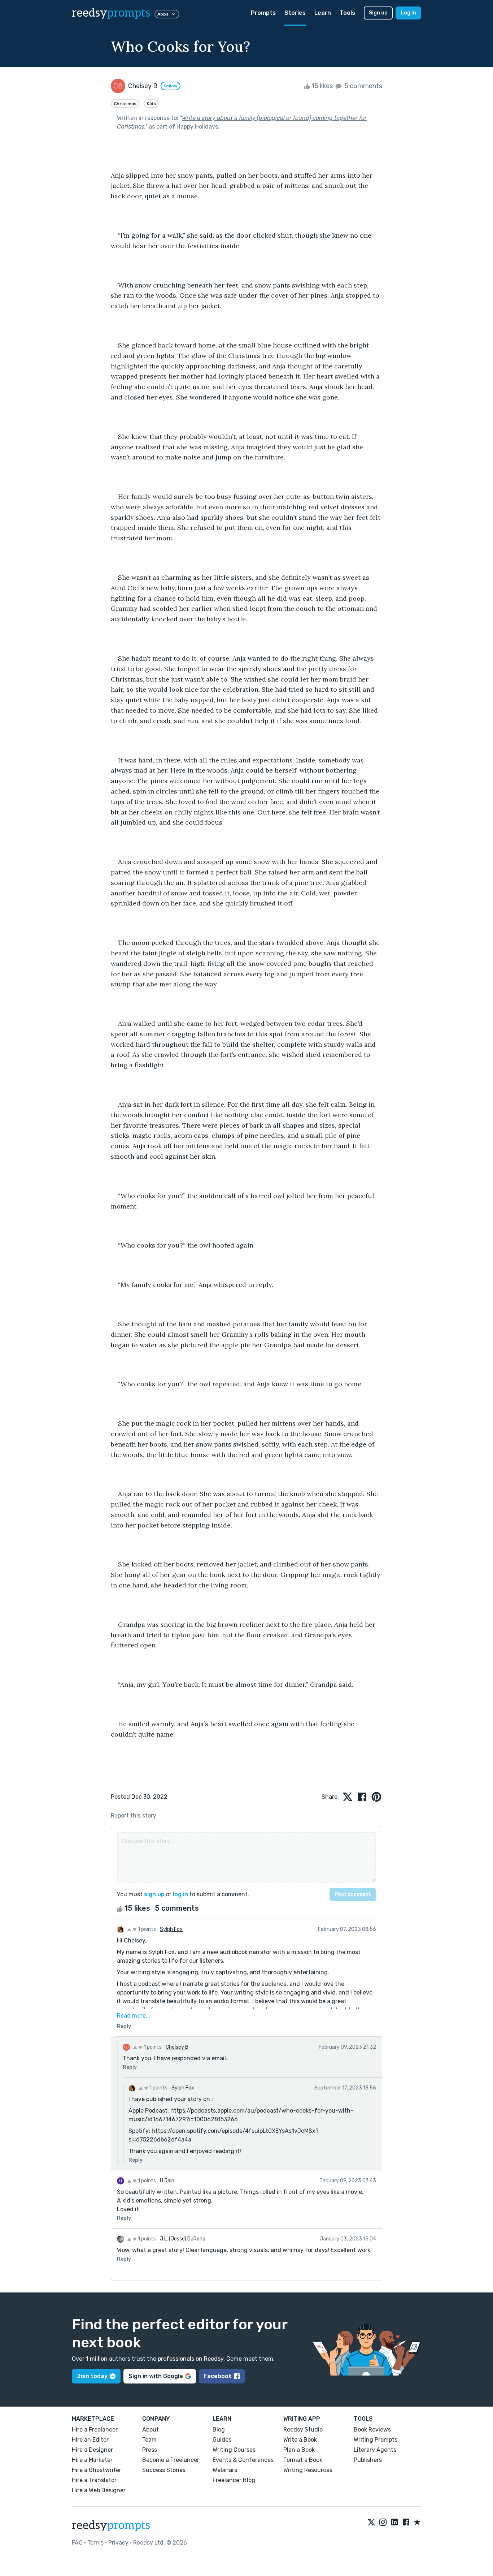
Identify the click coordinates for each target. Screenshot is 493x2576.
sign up (154, 1894)
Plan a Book (299, 2450)
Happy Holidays (197, 127)
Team (149, 2440)
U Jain (167, 2181)
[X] (371, 2523)
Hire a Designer (92, 2450)
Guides (222, 2440)
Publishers (368, 2460)
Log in (408, 13)
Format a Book (303, 2460)
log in (180, 1894)
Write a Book (300, 2440)
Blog (219, 2430)
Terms (95, 2543)
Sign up (378, 13)
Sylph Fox (171, 1929)
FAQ (77, 2543)
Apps (163, 14)
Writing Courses (234, 2450)
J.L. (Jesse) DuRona (183, 2239)
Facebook (218, 2376)
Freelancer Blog (234, 2480)
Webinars (225, 2470)
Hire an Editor (90, 2440)
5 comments (363, 86)
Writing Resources (308, 2470)
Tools (347, 13)
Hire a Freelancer (95, 2430)
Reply (124, 2026)
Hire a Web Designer (99, 2490)
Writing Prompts (376, 2440)
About (150, 2430)
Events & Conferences (243, 2460)
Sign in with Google (156, 2376)
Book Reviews (372, 2430)
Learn (323, 13)
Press (150, 2450)
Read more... (134, 2016)
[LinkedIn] (394, 2523)
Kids (151, 104)
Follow (171, 86)
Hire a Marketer (92, 2460)
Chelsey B (177, 2047)
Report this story (134, 1816)
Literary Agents (375, 2450)
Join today (92, 2376)
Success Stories (164, 2470)
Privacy (118, 2543)
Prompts (263, 13)
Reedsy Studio (303, 2430)
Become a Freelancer (171, 2460)
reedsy (111, 13)
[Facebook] (406, 2523)
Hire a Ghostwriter (97, 2470)
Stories (295, 13)
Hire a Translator (94, 2480)
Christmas (125, 104)
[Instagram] (383, 2523)
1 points (146, 1929)
